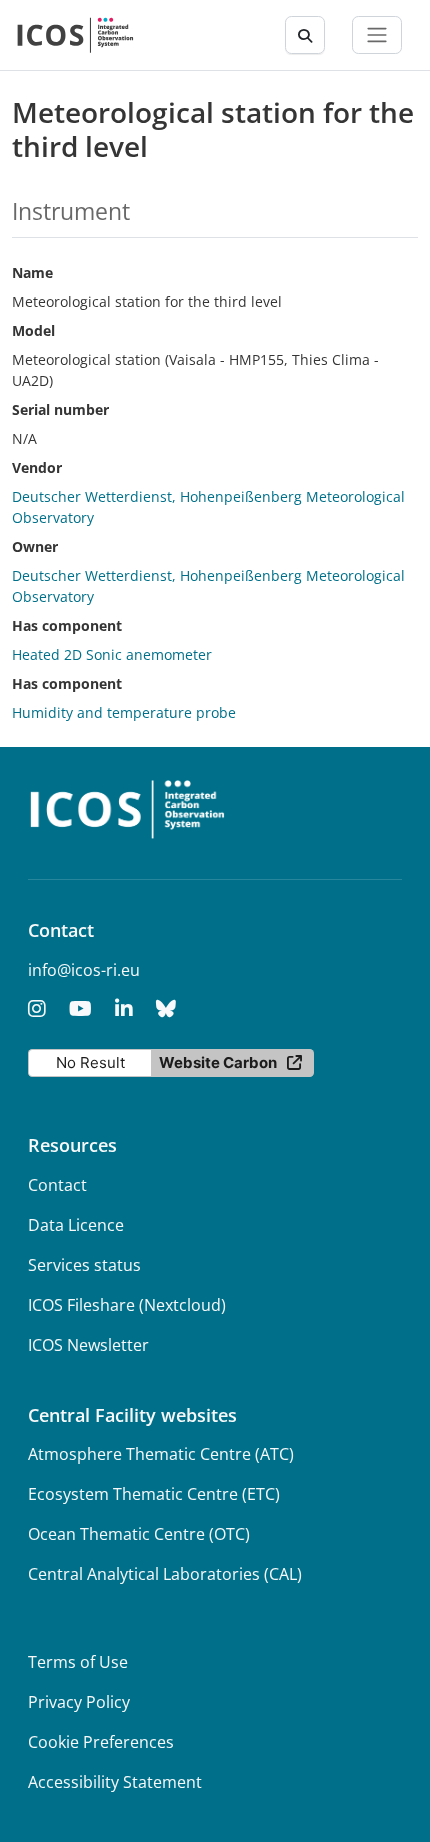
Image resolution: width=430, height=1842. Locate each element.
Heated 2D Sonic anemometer (112, 654)
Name (32, 272)
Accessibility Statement (115, 1782)
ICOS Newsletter (88, 1345)
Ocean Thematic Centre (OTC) (139, 1534)
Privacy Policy (79, 1702)
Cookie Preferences (101, 1742)
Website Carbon (218, 1062)
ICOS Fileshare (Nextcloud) (127, 1305)
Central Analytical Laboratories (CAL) (165, 1574)
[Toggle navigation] (377, 35)
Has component (67, 625)
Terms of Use (78, 1662)
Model (33, 330)
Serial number (60, 409)
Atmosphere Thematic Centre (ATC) (161, 1454)
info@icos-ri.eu (84, 970)
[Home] (75, 35)
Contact (57, 1185)
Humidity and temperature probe (124, 712)
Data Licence (76, 1225)
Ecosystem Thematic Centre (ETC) (154, 1494)
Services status (84, 1265)
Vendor (37, 467)
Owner (35, 546)
